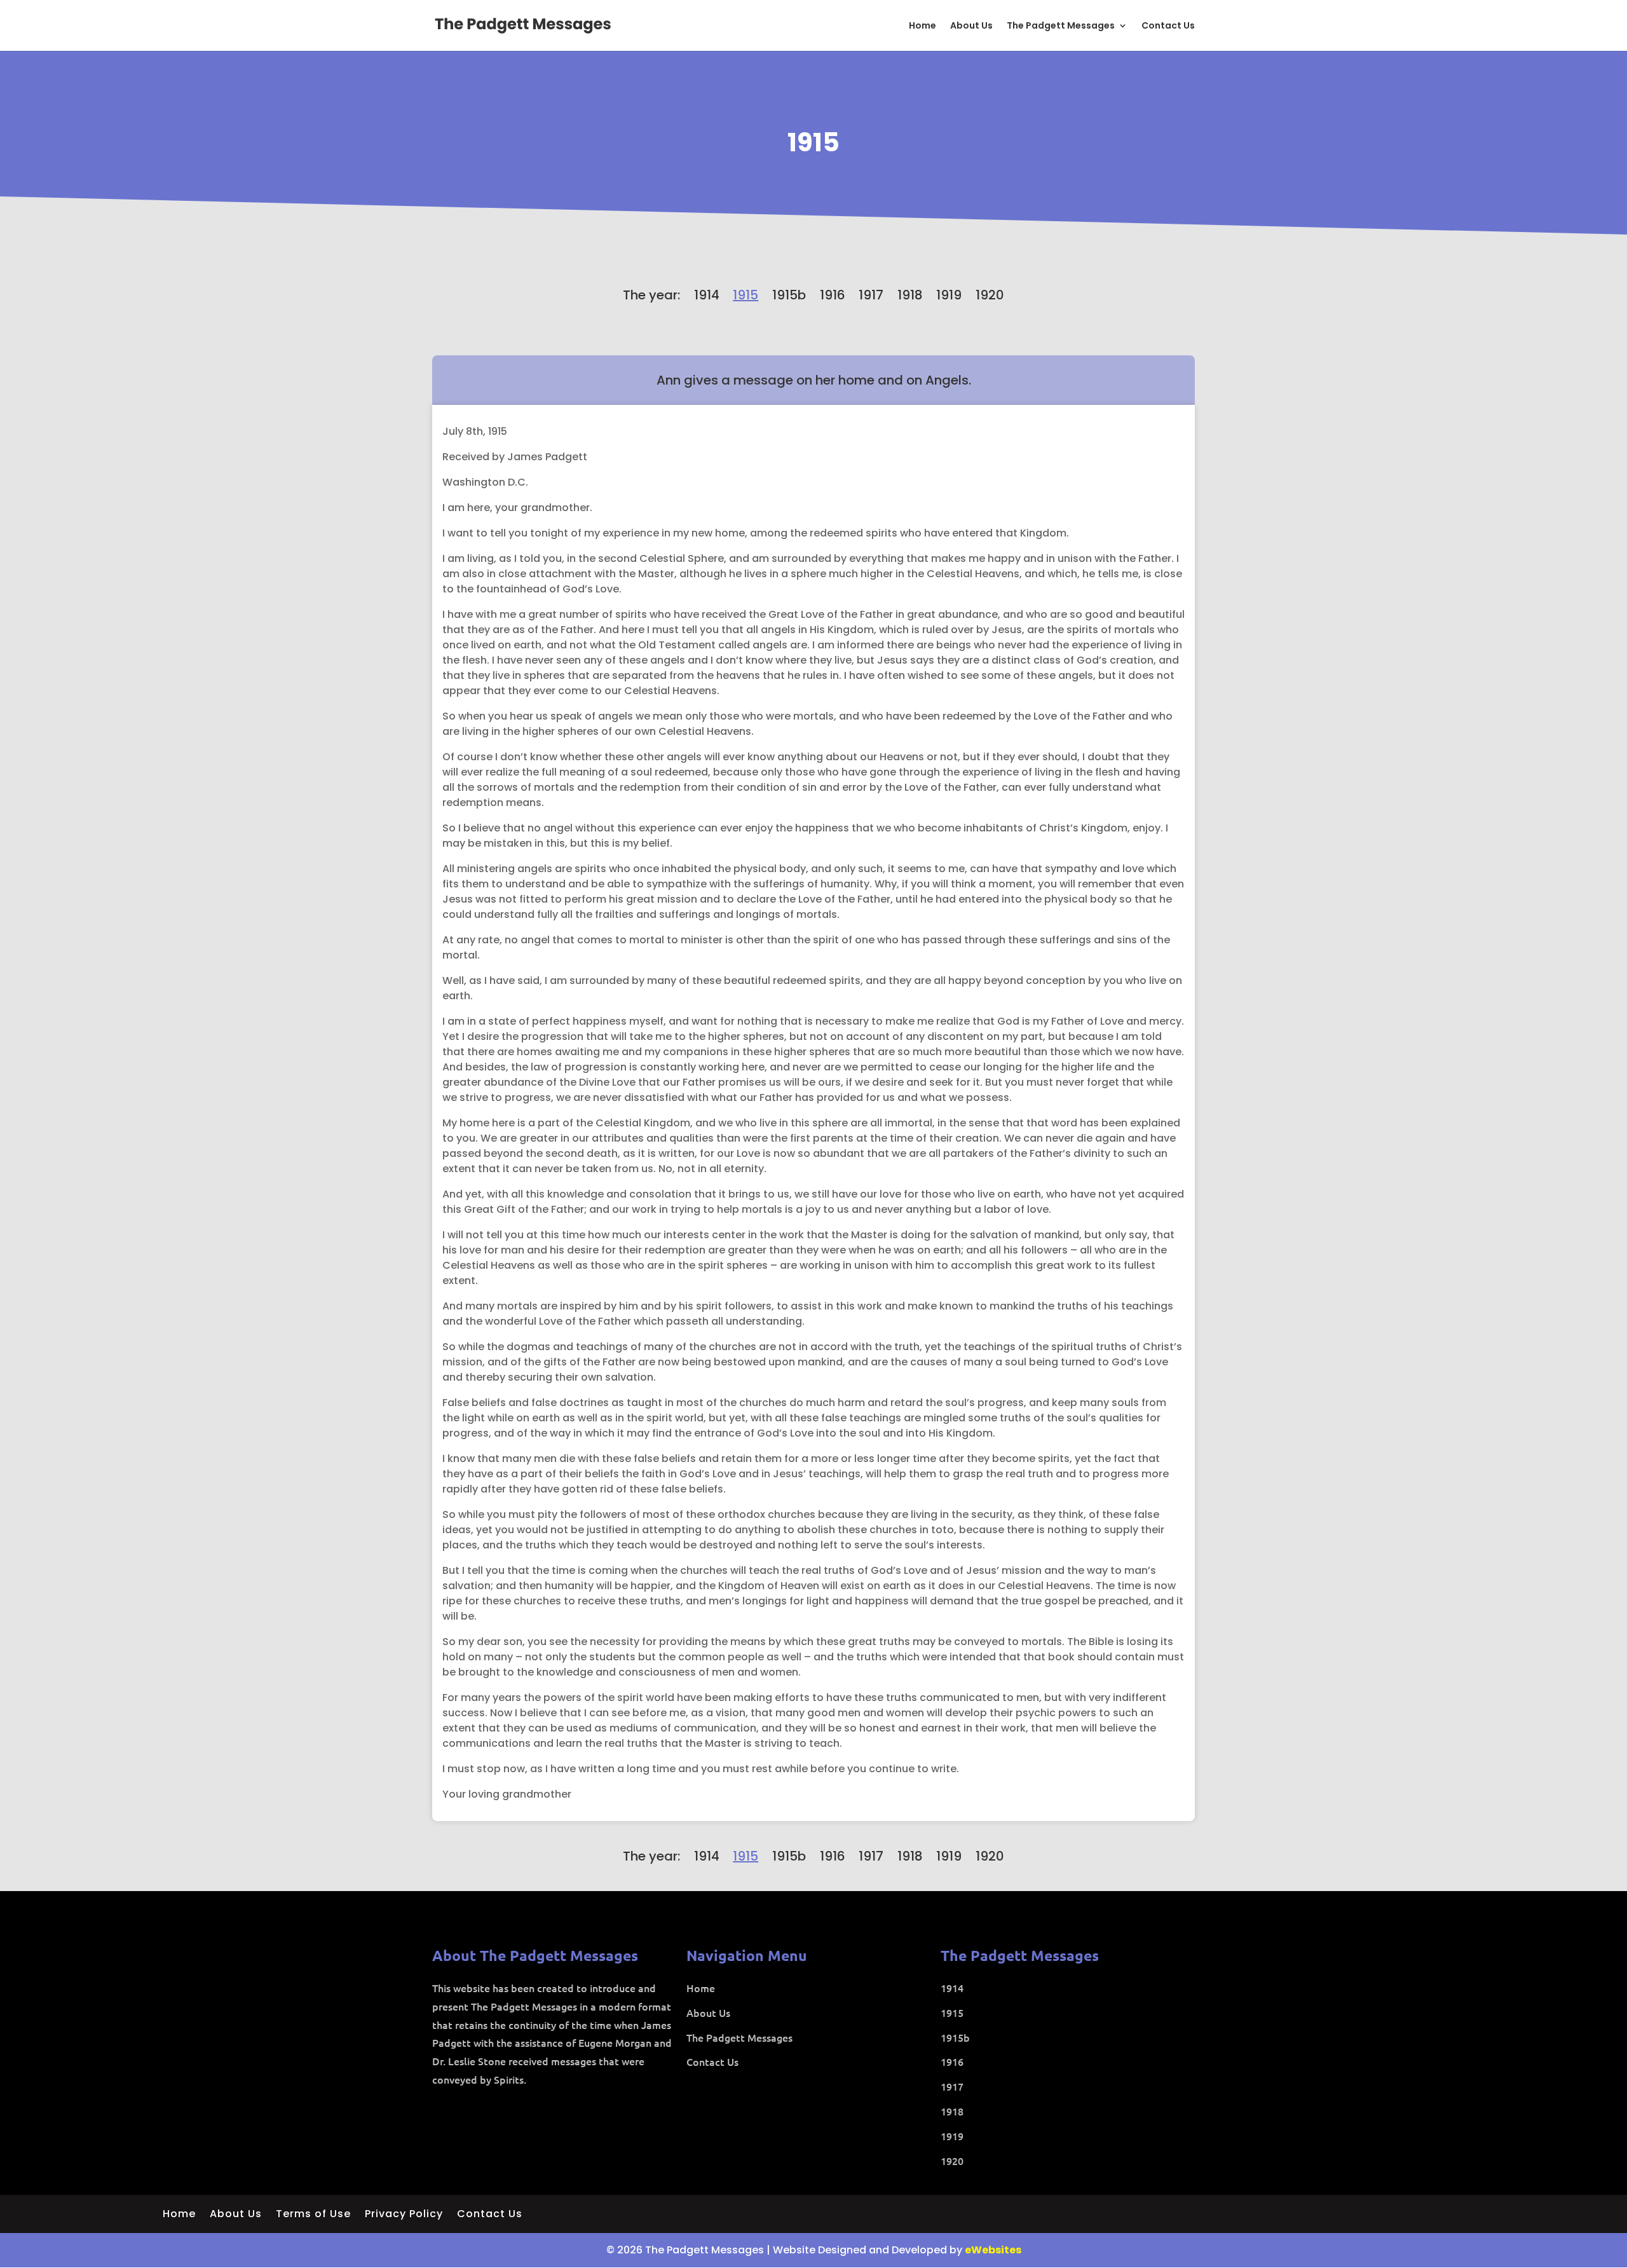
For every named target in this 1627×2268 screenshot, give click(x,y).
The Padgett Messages (1061, 26)
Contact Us (1168, 26)
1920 (990, 295)
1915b (789, 295)
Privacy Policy (404, 2215)
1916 (833, 295)
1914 (707, 295)
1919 (949, 295)
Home (922, 26)
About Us (971, 26)
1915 (813, 142)
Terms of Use (313, 2215)
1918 (910, 295)
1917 (871, 295)
